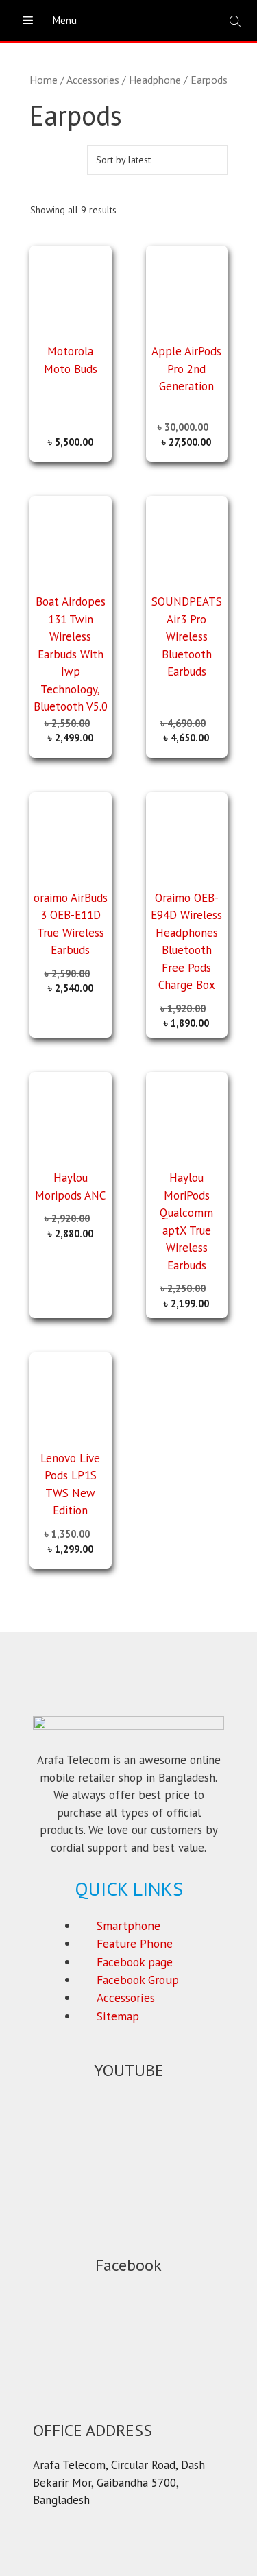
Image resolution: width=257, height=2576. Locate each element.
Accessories (93, 80)
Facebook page (135, 1962)
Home (44, 80)
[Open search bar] (236, 21)
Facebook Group (138, 1980)
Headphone (155, 80)
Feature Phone (135, 1943)
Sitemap (118, 2016)
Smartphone (128, 1925)
